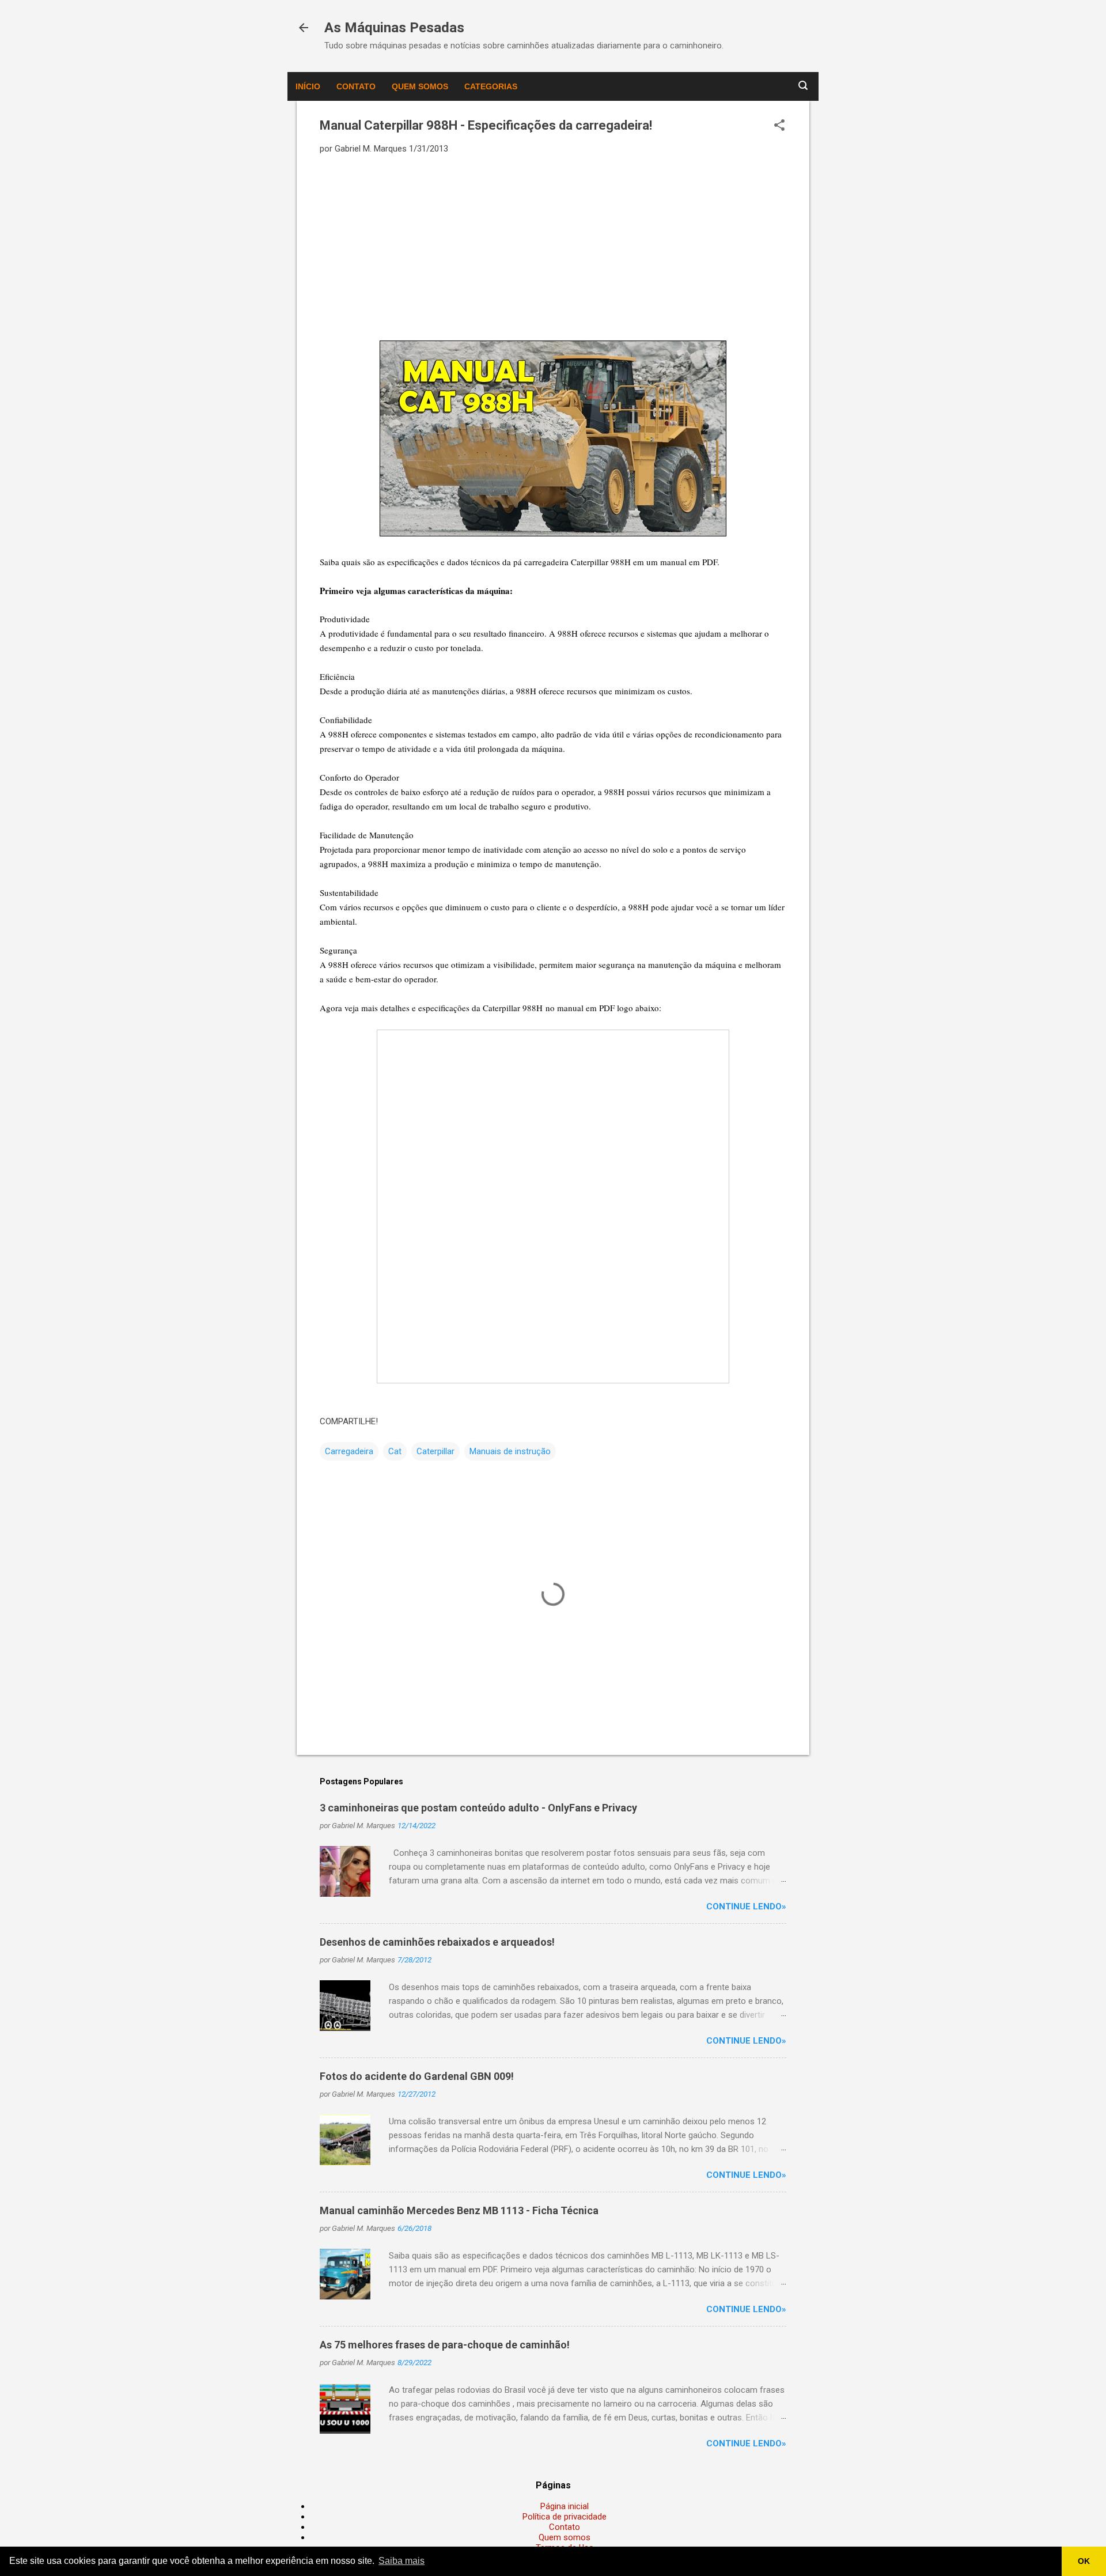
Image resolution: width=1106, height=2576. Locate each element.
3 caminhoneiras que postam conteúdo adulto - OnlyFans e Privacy (478, 1808)
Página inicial (565, 2506)
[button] (779, 126)
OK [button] (1084, 2561)
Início (308, 86)
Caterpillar (435, 1451)
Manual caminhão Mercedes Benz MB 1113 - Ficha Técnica (459, 2210)
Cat (395, 1451)
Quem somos (420, 86)
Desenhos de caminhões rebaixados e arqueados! (437, 1942)
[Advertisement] (553, 247)
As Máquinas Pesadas (394, 28)
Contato (356, 86)
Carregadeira (349, 1451)
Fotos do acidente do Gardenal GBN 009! (417, 2076)
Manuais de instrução (510, 1451)
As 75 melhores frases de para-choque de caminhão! (445, 2345)
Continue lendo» (746, 1907)
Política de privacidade (565, 2517)
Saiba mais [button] (402, 2561)
